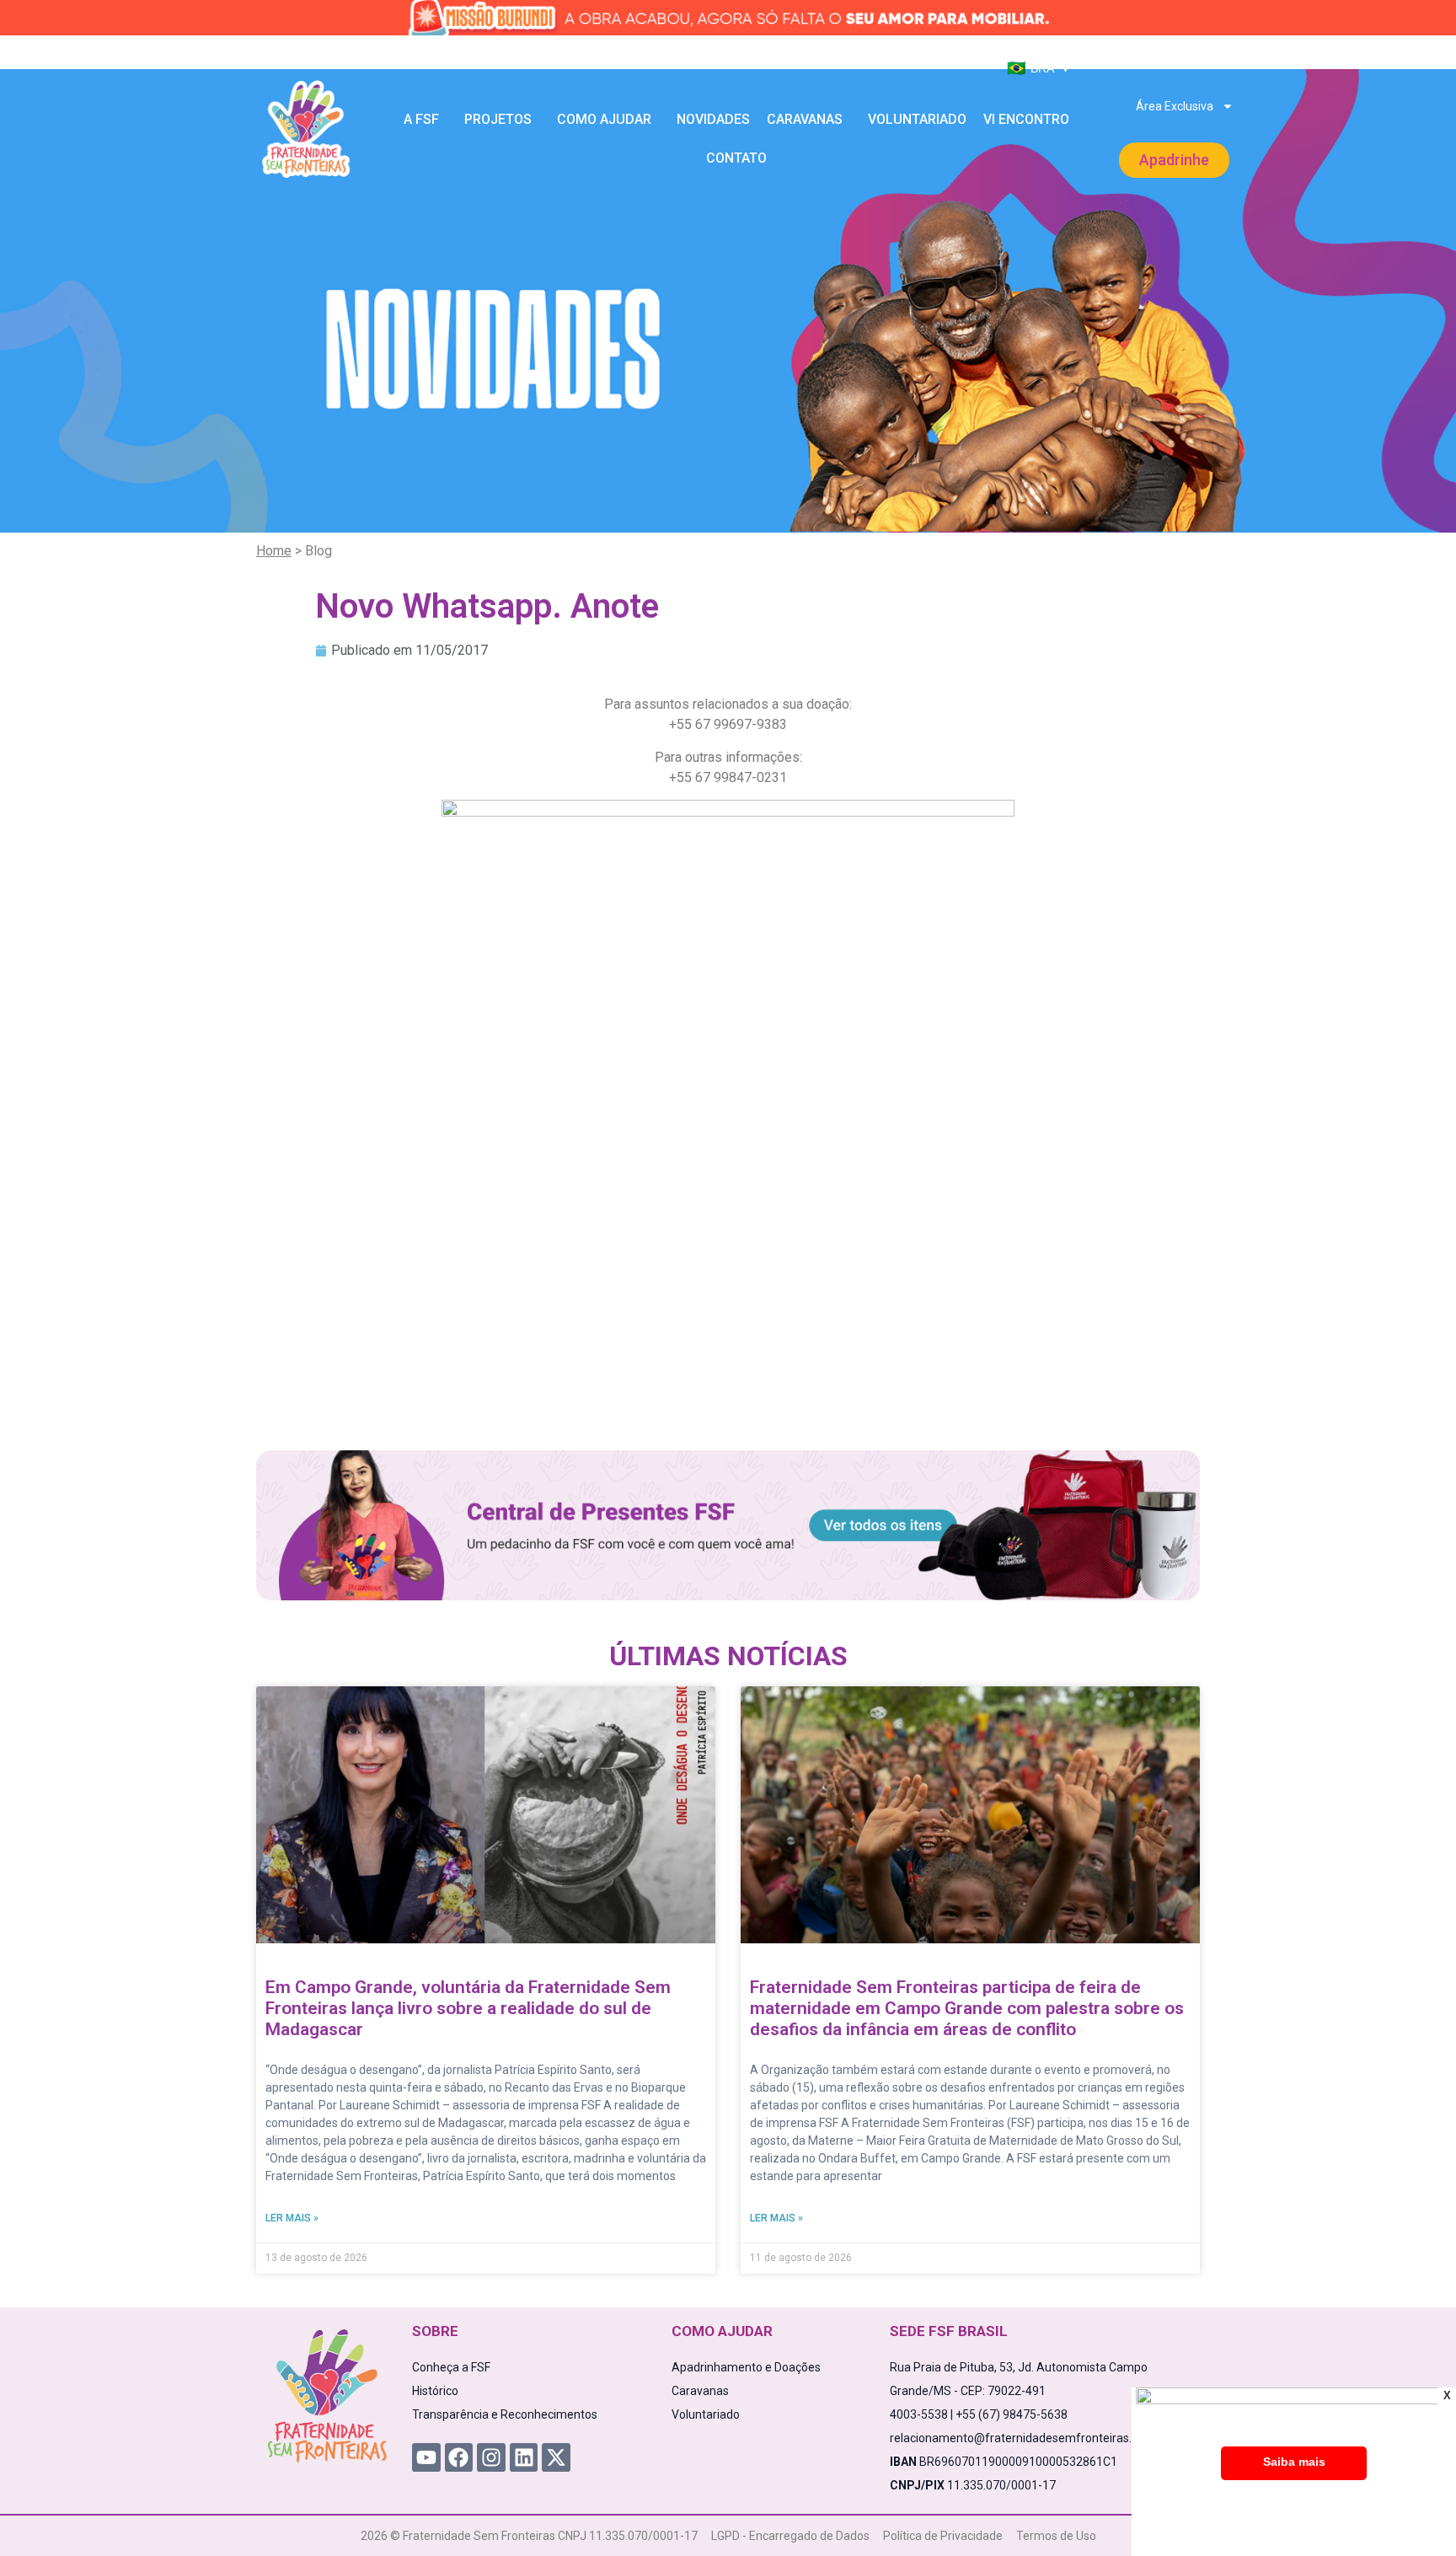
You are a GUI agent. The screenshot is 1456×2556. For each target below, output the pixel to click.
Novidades (713, 119)
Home (274, 551)
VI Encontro (1026, 119)
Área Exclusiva (1175, 106)
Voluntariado (917, 119)
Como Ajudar (604, 119)
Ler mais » (292, 2218)
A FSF (421, 119)
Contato (736, 158)
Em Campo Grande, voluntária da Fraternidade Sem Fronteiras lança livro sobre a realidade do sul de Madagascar (468, 2008)
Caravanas (805, 119)
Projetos (498, 119)
